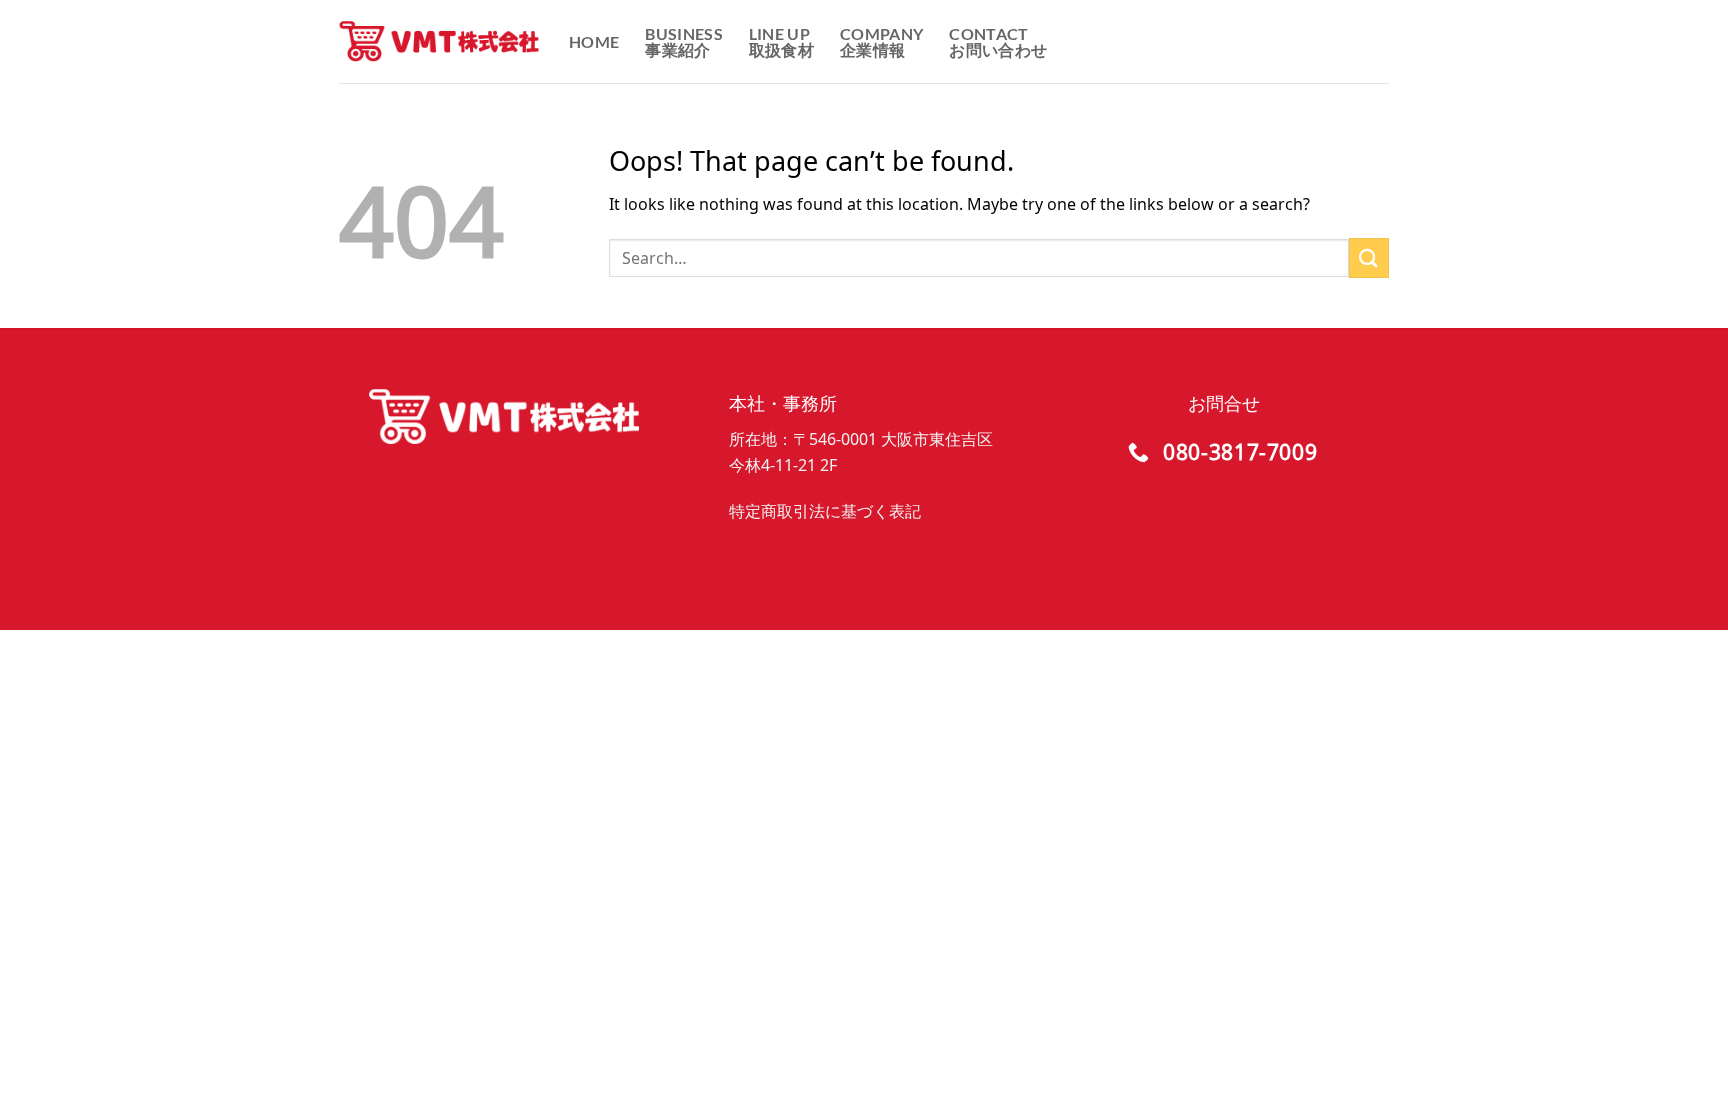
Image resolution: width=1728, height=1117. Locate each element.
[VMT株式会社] (439, 41)
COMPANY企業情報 (881, 41)
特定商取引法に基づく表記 (825, 511)
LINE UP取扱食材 (781, 41)
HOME (594, 41)
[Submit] (1369, 257)
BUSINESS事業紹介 (684, 41)
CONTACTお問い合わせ (998, 41)
